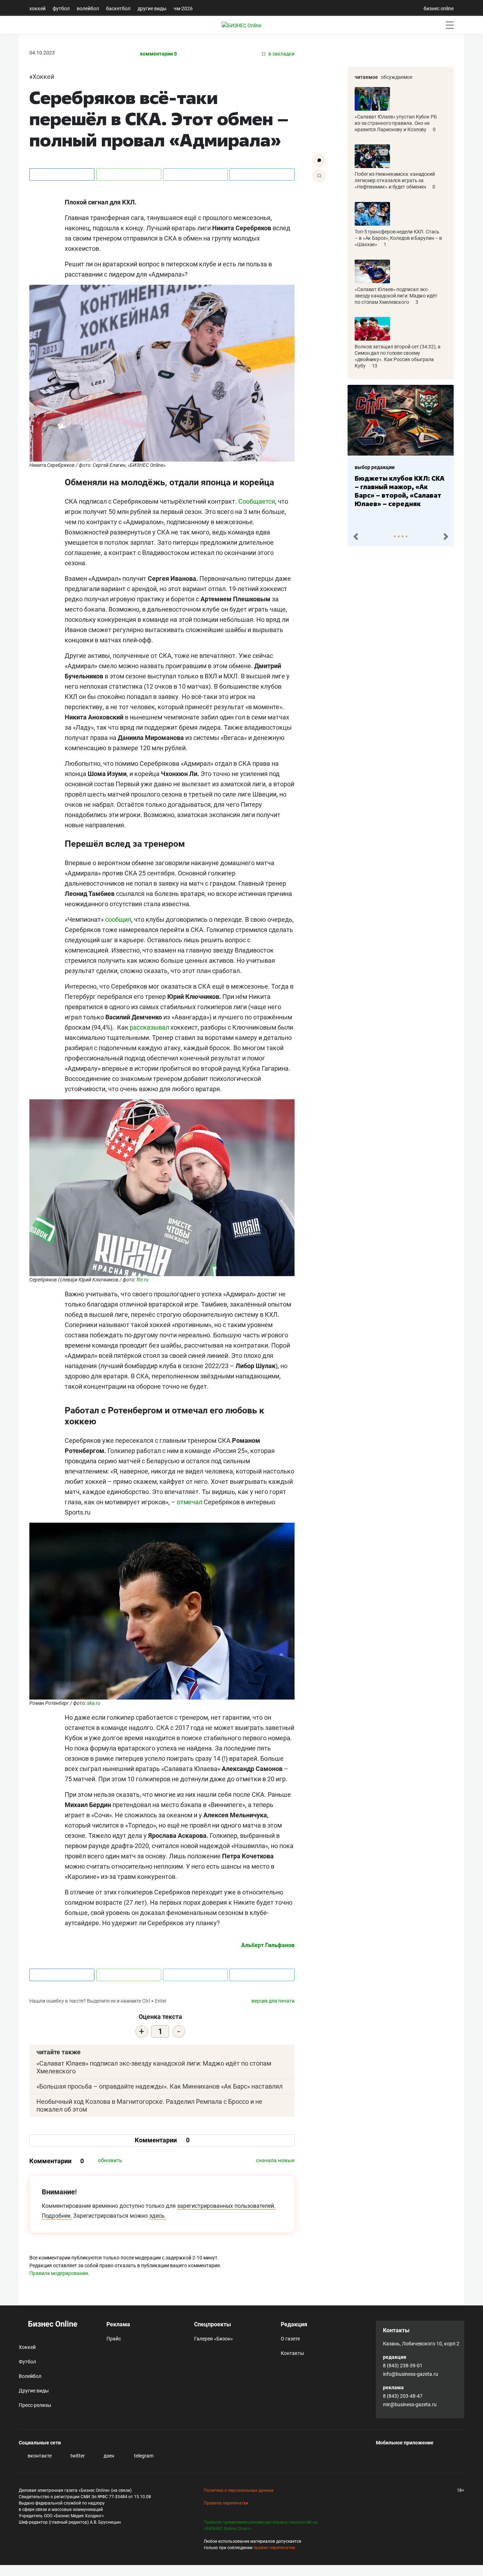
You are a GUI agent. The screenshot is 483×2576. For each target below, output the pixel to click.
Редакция (294, 2324)
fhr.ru (142, 1280)
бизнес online (439, 8)
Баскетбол (118, 8)
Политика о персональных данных (239, 2490)
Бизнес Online (52, 2324)
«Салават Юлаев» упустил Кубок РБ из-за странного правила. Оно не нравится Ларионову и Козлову (396, 123)
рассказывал (149, 1027)
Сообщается (257, 501)
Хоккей (37, 8)
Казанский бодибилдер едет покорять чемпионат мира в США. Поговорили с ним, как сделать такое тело (399, 495)
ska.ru (94, 1703)
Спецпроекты (213, 2324)
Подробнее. (57, 2216)
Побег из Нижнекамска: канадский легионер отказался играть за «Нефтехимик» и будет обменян (395, 180)
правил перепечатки (274, 2548)
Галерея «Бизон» (214, 2339)
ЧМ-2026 (183, 8)
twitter (77, 2456)
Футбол (61, 8)
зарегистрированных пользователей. (226, 2206)
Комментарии (162, 2140)
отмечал (190, 1502)
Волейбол (88, 8)
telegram (143, 2456)
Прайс (114, 2339)
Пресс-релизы (35, 2405)
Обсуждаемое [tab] (397, 77)
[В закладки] (319, 176)
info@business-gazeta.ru (411, 2374)
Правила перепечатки (226, 2503)
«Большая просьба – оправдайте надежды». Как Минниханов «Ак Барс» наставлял (159, 2086)
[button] (356, 537)
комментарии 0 (158, 54)
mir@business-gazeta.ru (410, 2404)
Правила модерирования (59, 2273)
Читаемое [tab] (366, 77)
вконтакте (39, 2456)
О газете (290, 2339)
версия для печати (273, 2001)
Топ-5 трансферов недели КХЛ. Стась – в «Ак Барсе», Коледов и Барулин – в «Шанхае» (398, 238)
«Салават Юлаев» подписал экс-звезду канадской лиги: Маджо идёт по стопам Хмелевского (396, 296)
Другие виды (152, 8)
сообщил (118, 919)
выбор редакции (375, 467)
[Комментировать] (319, 160)
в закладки (281, 54)
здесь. (158, 2216)
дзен (108, 2456)
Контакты (292, 2353)
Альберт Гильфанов (268, 1945)
